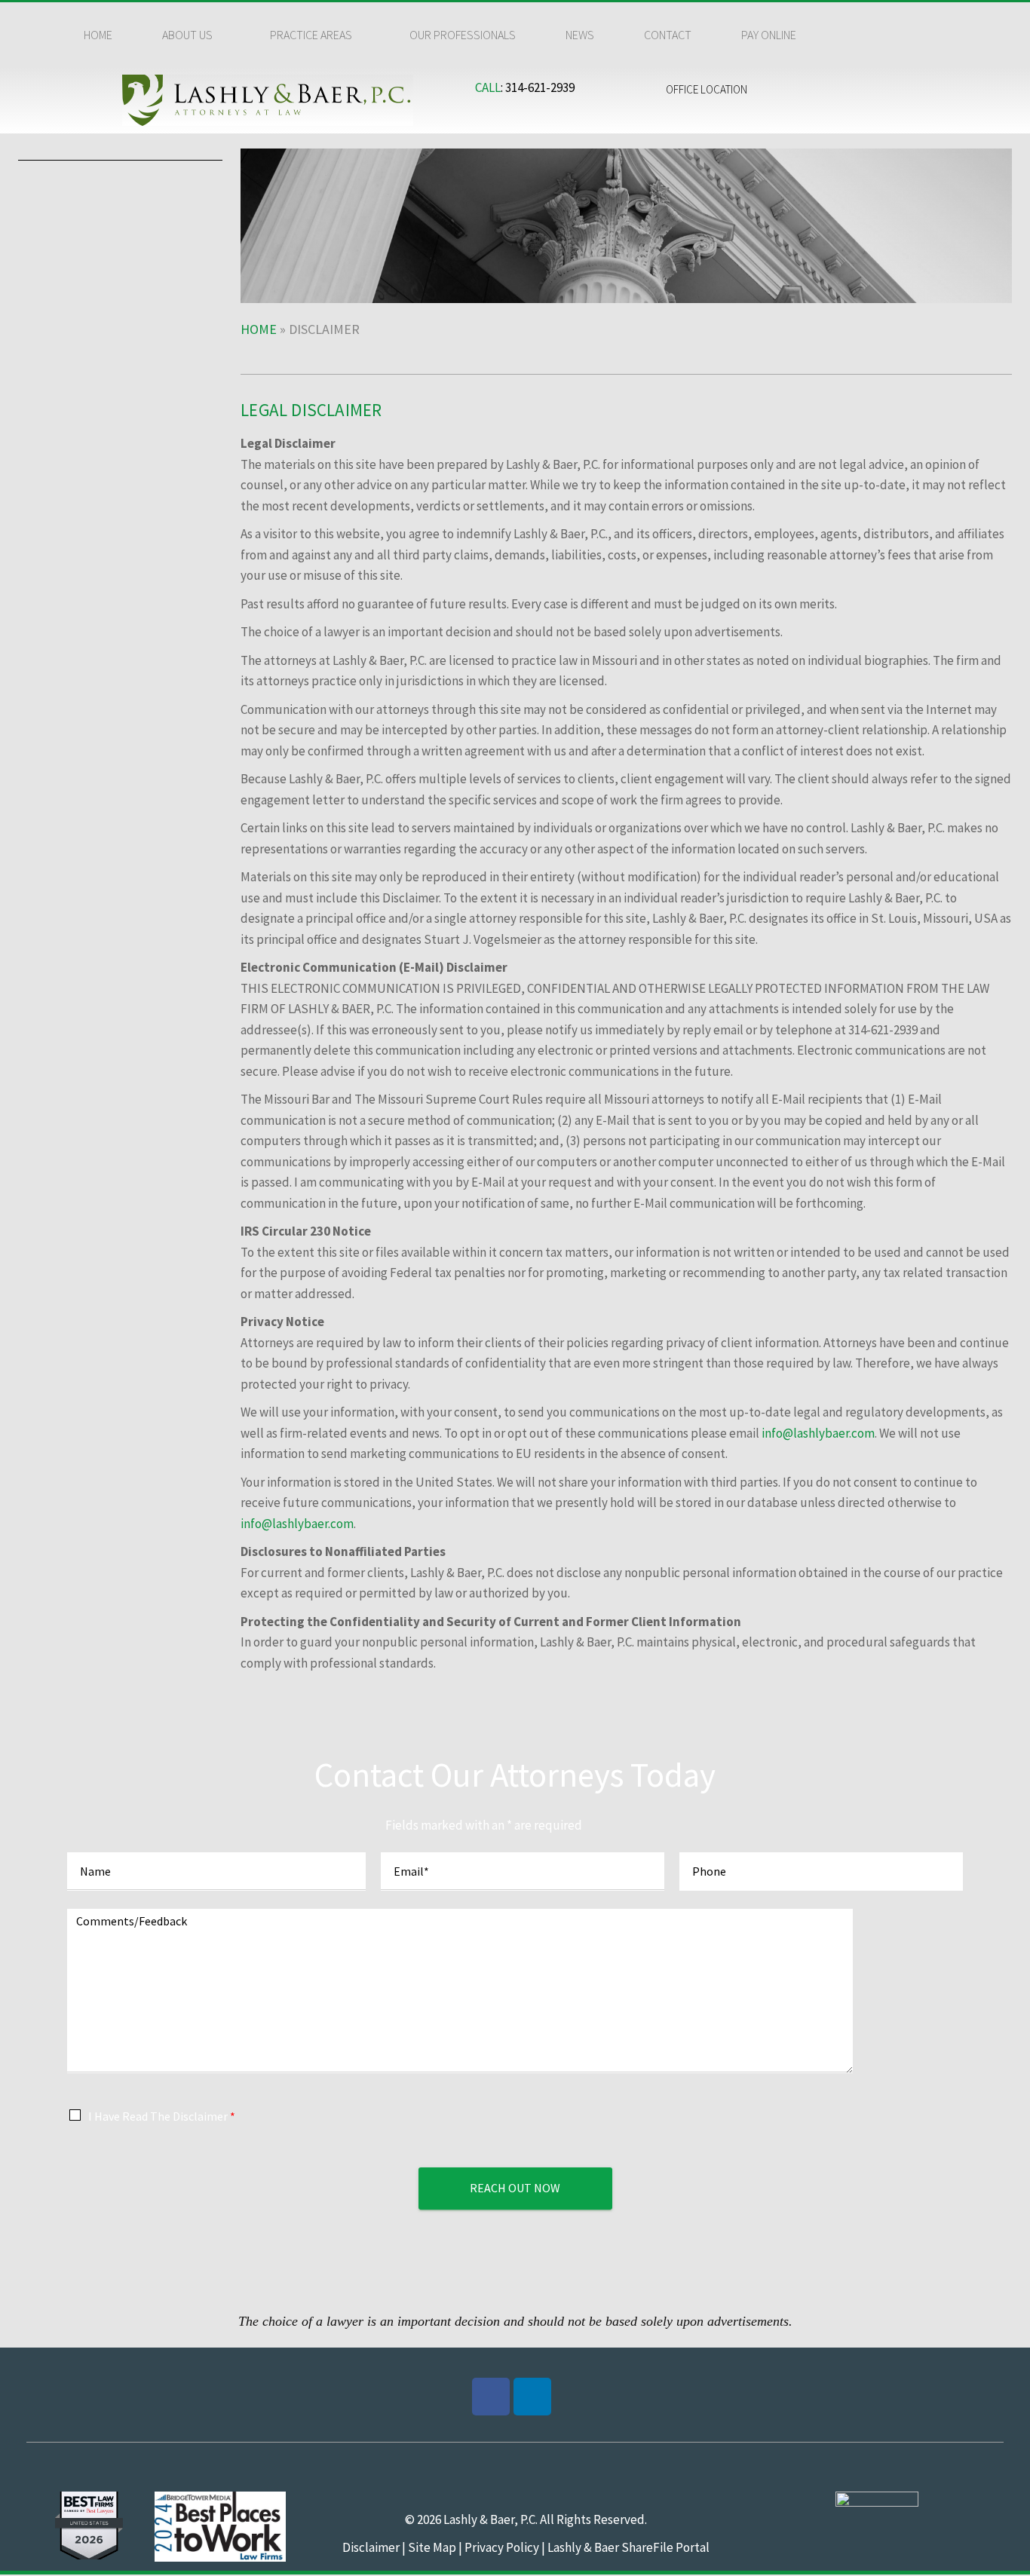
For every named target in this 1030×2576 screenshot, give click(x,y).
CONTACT (668, 35)
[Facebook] (491, 2397)
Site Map (431, 2547)
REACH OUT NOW (515, 2188)
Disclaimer (371, 2547)
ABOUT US (187, 35)
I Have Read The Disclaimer (162, 2116)
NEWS (580, 35)
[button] (191, 35)
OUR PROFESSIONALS (463, 35)
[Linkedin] (532, 2397)
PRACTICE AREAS (311, 35)
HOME (98, 35)
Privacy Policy (502, 2547)
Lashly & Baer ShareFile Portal (628, 2547)
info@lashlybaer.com (818, 1433)
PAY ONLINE (769, 35)
